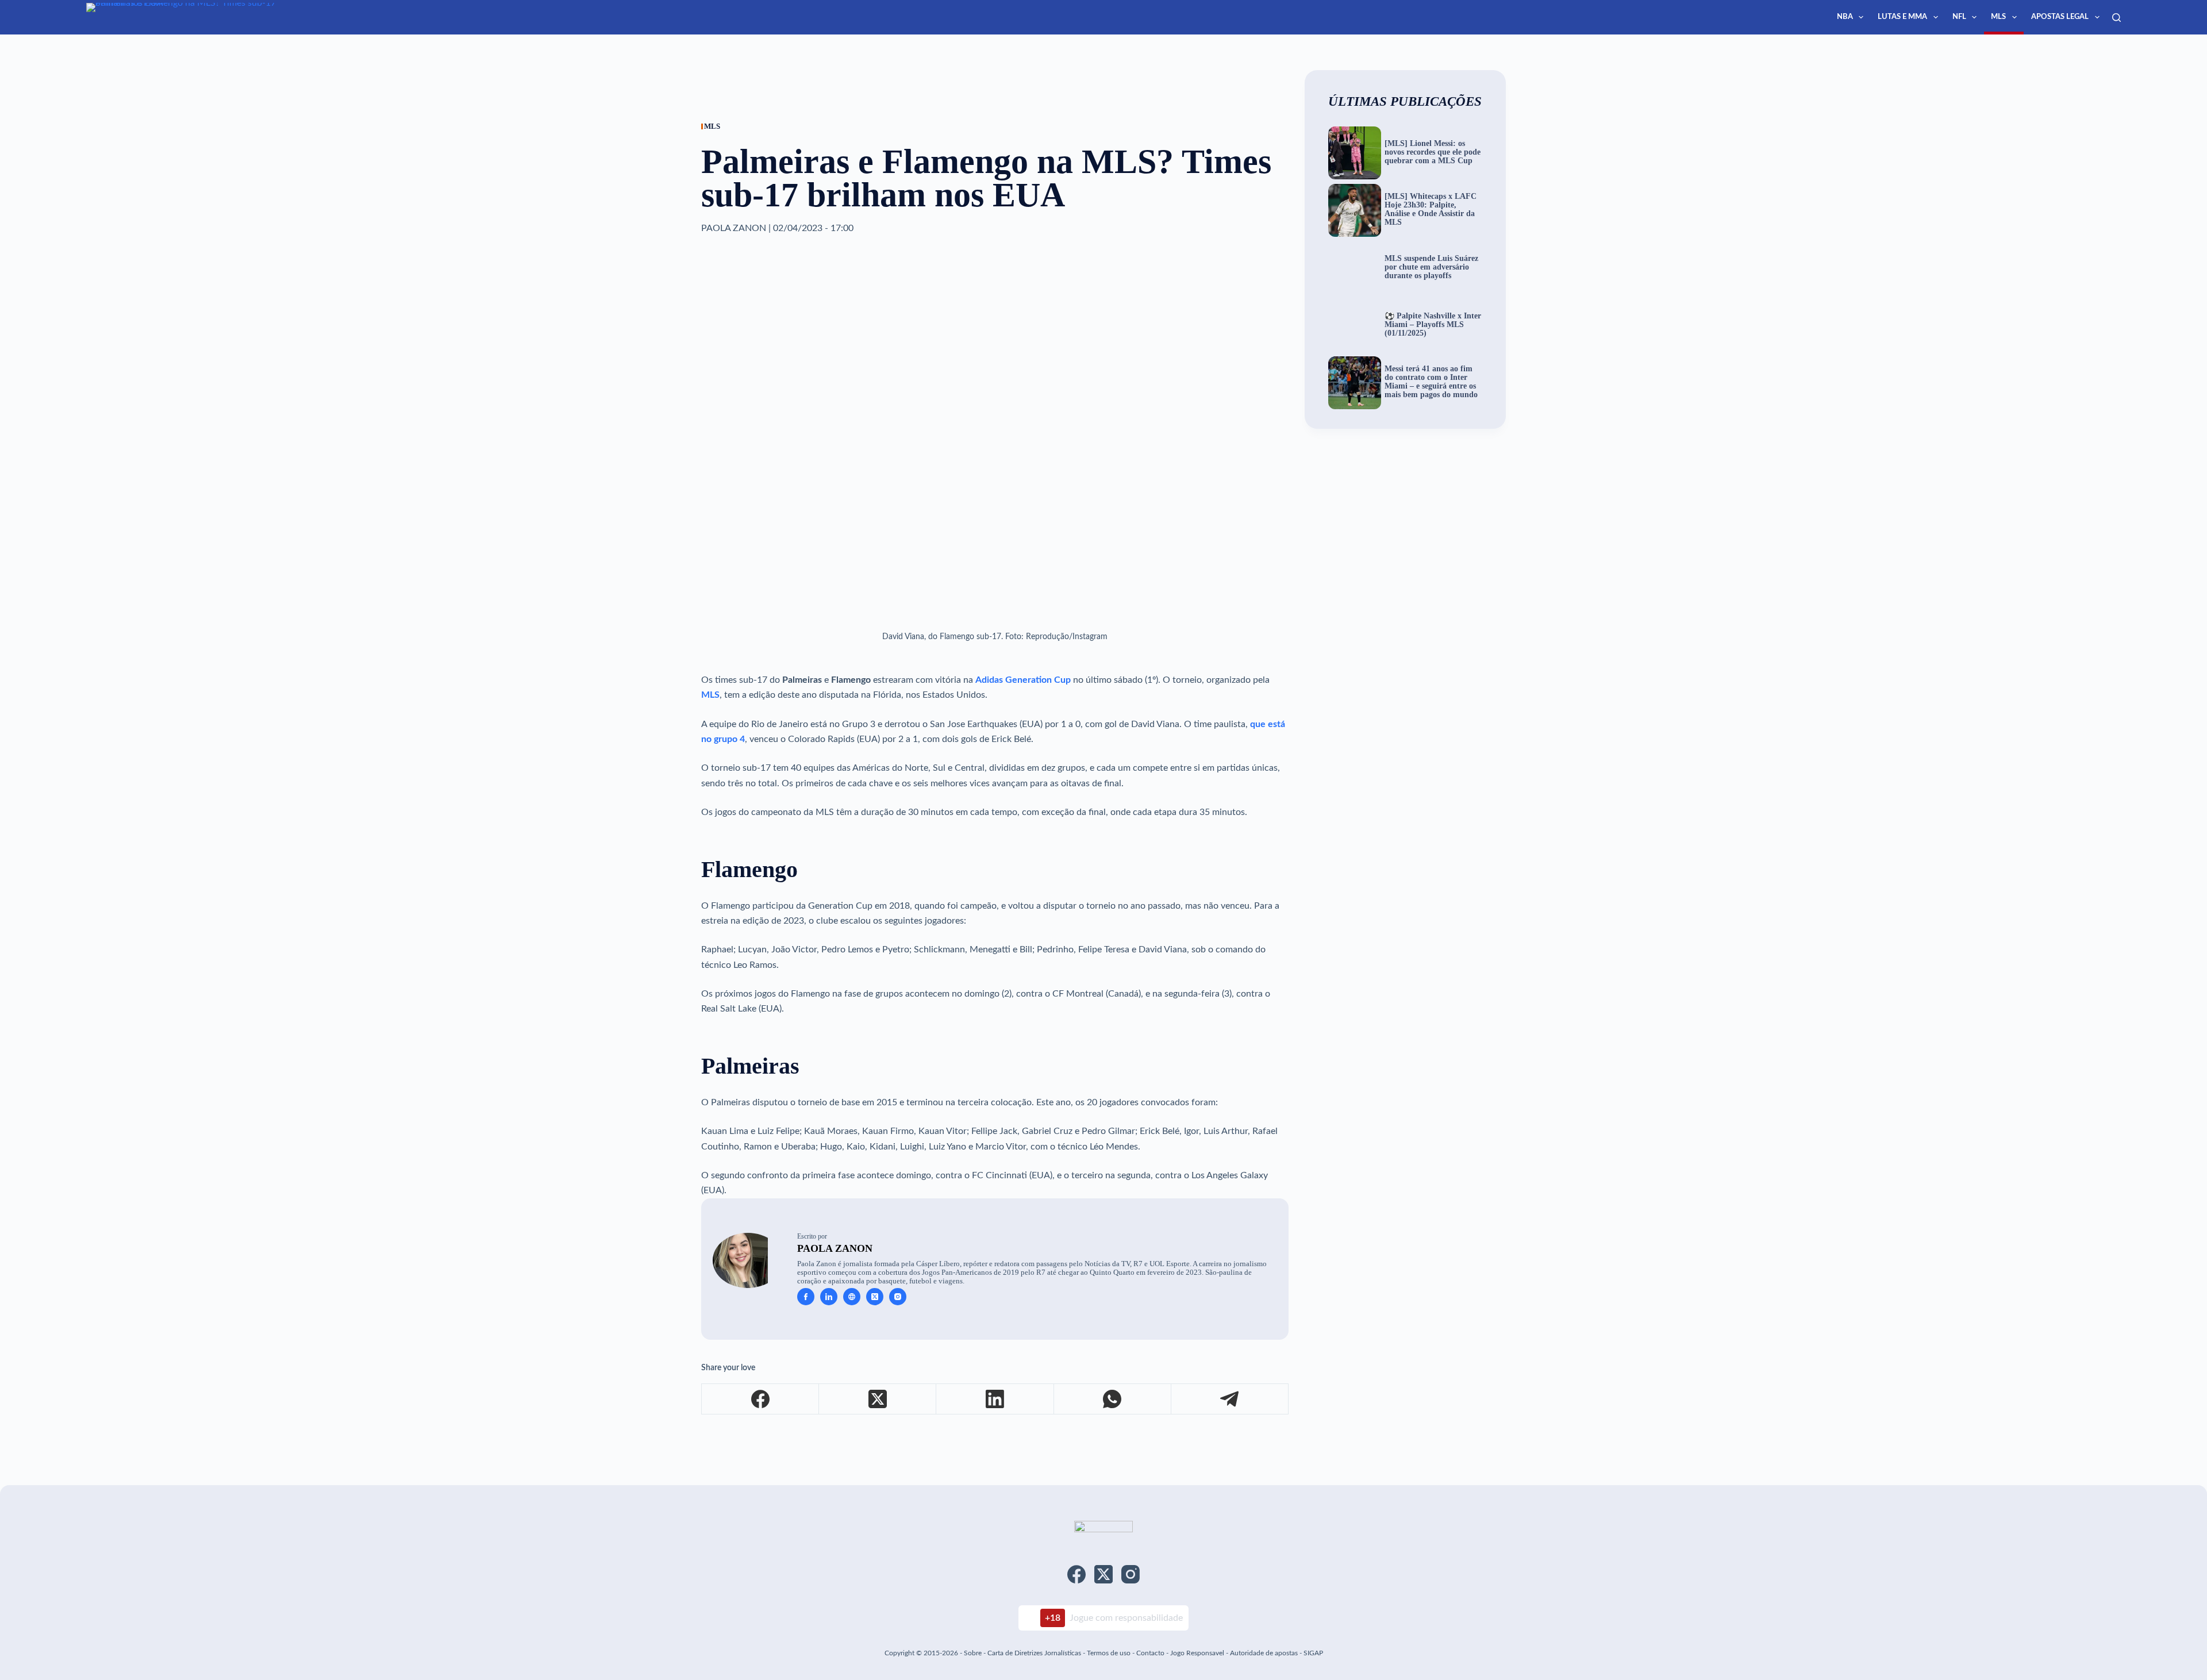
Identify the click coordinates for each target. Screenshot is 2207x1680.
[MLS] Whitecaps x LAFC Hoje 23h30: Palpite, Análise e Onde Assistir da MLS (1431, 209)
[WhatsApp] (1113, 1399)
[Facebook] (760, 1399)
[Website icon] (852, 1297)
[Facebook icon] (806, 1297)
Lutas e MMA (1902, 17)
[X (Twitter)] (878, 1399)
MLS (1998, 17)
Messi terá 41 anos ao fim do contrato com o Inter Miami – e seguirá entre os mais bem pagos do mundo (1431, 382)
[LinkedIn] (995, 1399)
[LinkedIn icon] (829, 1297)
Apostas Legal (2060, 17)
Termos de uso (1109, 1653)
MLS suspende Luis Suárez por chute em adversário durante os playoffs (1431, 267)
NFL (1959, 17)
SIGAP (1313, 1653)
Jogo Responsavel (1198, 1653)
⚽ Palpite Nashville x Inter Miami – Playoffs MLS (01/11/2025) (1433, 325)
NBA (1845, 17)
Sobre (973, 1653)
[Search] (2116, 18)
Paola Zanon (835, 1248)
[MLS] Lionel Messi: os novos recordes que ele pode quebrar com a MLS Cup (1433, 152)
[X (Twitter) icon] (875, 1297)
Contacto (1150, 1653)
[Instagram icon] (898, 1297)
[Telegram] (1230, 1399)
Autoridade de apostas (1264, 1653)
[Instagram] (1131, 1574)
